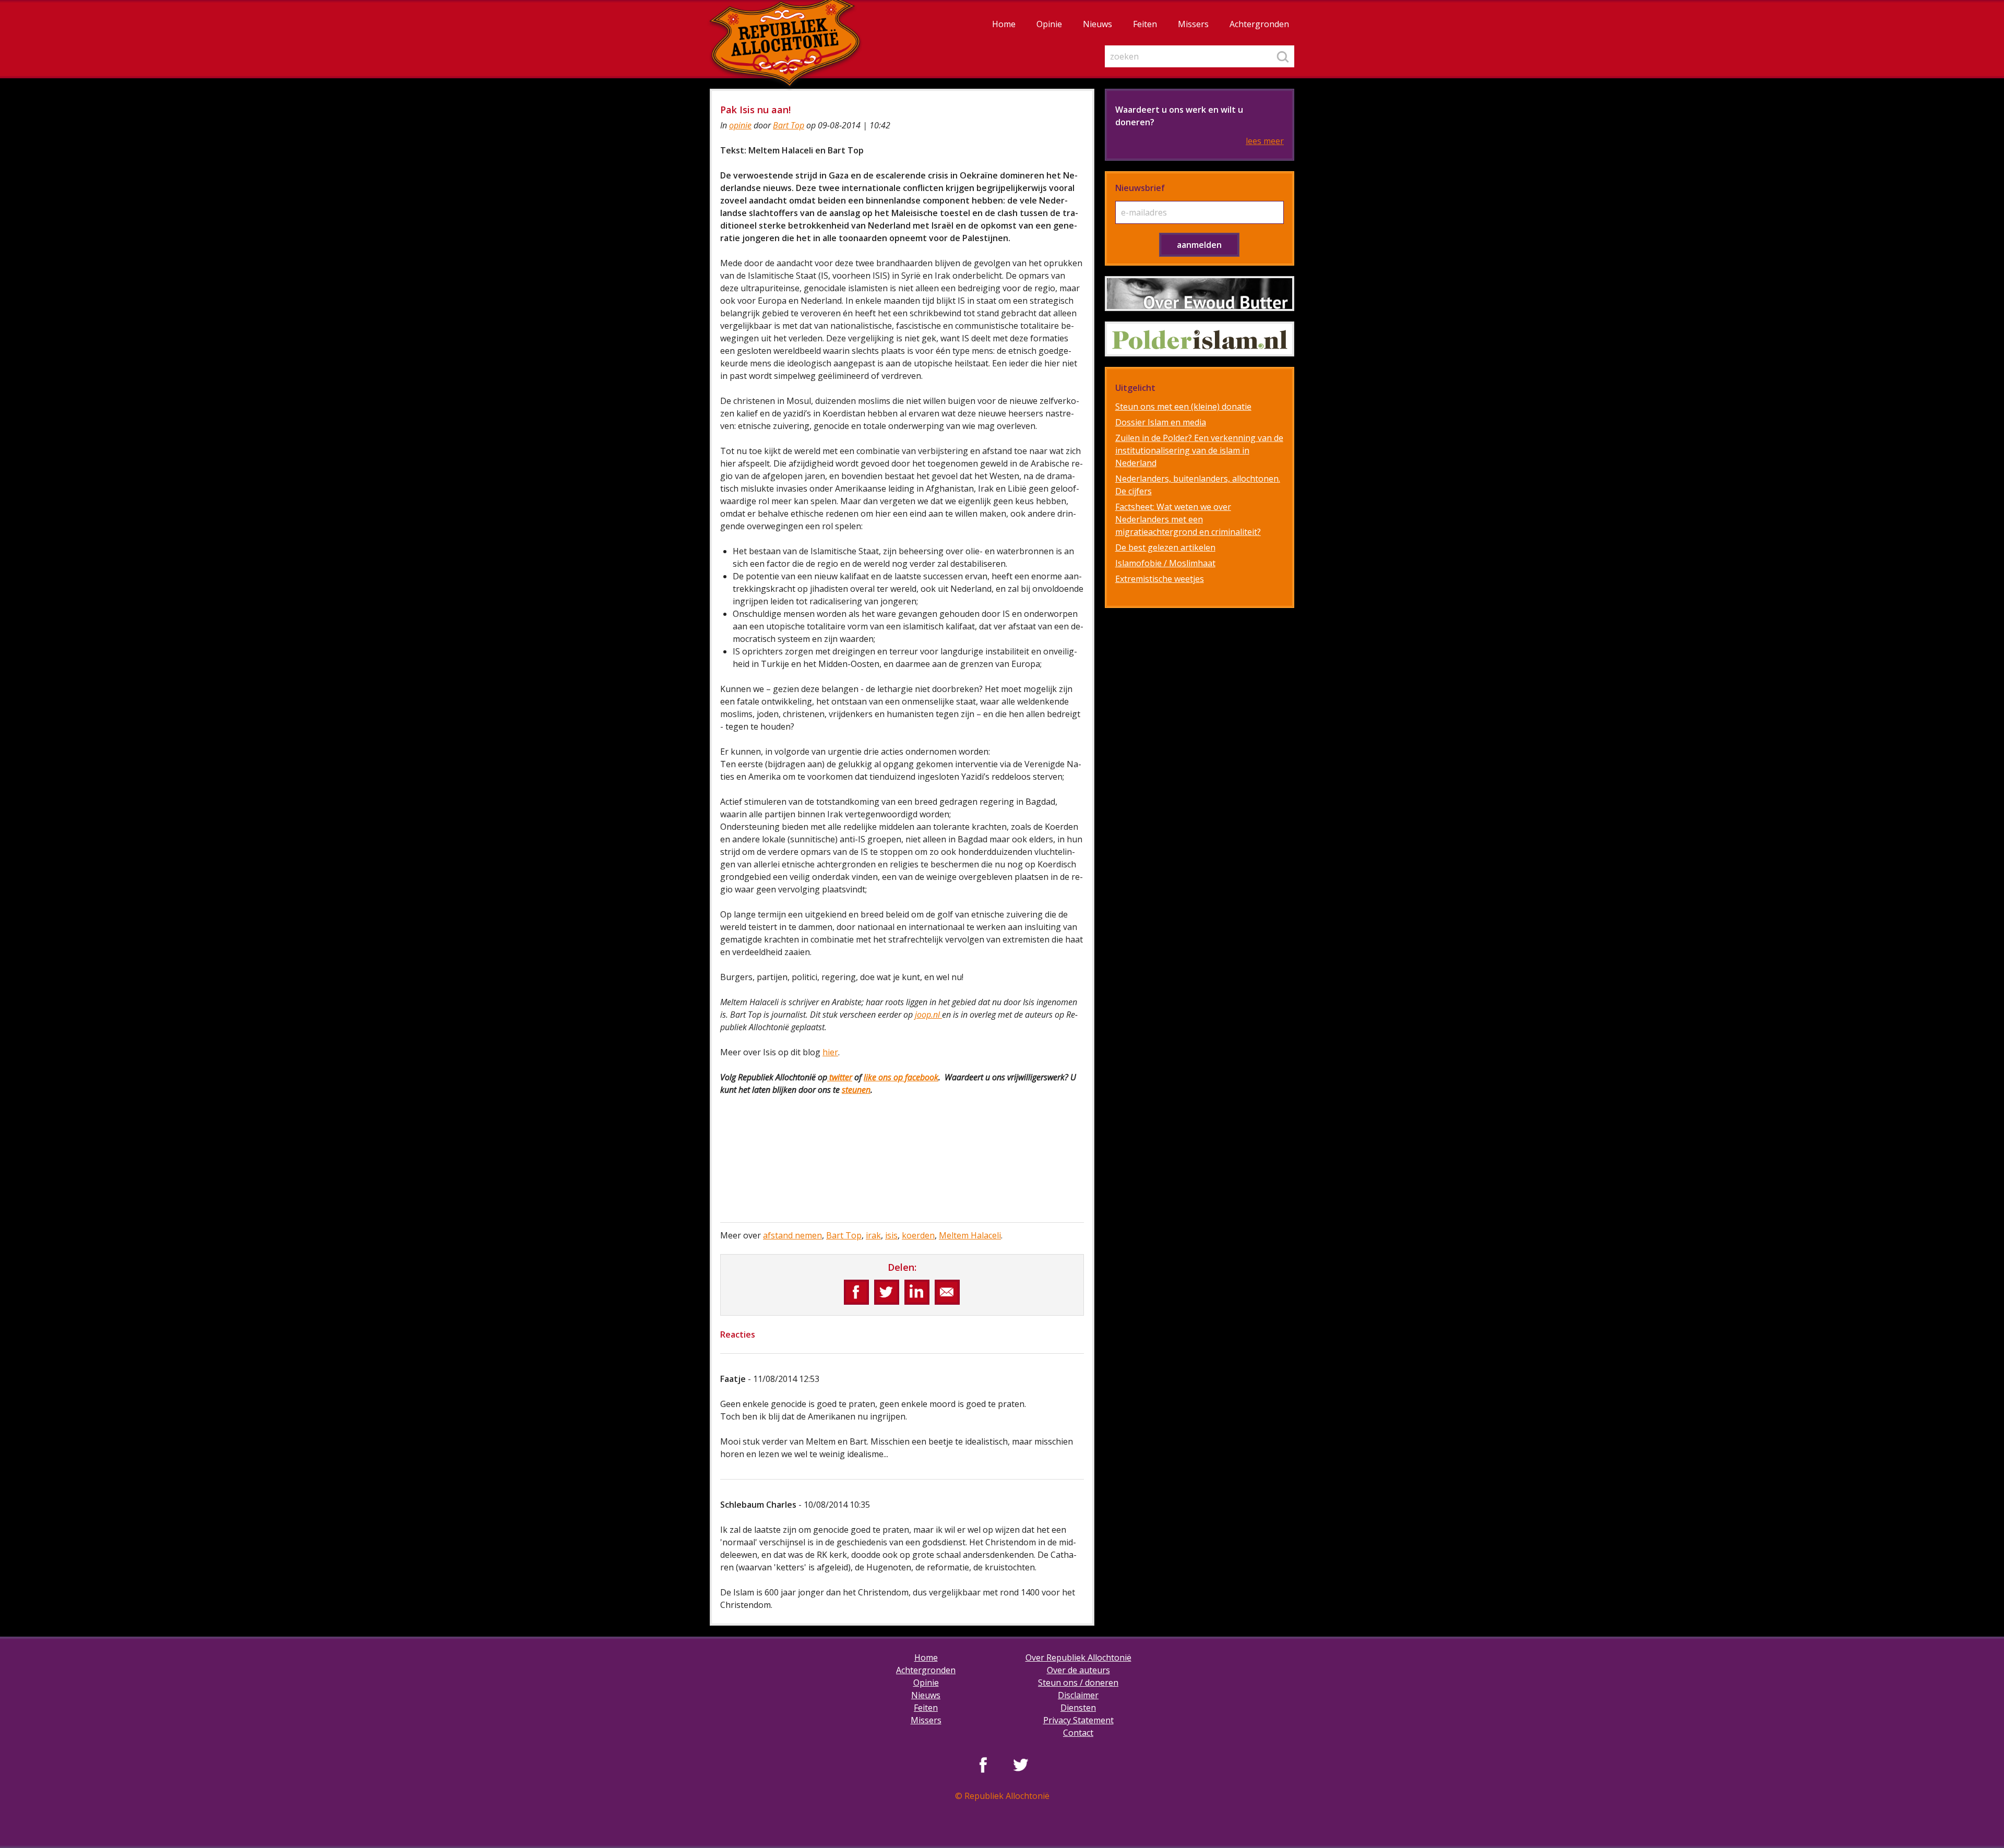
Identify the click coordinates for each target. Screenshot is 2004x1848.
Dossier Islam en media (1161, 422)
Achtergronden (1259, 24)
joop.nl (928, 1015)
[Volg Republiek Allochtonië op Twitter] (1021, 1764)
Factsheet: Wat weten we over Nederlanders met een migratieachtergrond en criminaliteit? (1188, 519)
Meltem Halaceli (970, 1235)
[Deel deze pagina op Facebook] (856, 1292)
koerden (918, 1235)
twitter (840, 1077)
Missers (1193, 24)
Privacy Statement (1078, 1720)
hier (830, 1052)
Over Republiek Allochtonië (1078, 1658)
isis (891, 1235)
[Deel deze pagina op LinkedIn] (917, 1292)
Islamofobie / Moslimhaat (1165, 563)
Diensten (1078, 1708)
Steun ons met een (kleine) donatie (1183, 407)
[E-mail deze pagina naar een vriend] (947, 1292)
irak (873, 1235)
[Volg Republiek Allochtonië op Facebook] (983, 1764)
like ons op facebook (901, 1077)
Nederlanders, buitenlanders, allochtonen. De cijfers (1198, 485)
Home (1004, 24)
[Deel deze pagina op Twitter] (887, 1292)
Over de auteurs (1078, 1670)
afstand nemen (792, 1235)
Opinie (1049, 24)
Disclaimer (1078, 1695)
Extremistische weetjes (1160, 579)
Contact (1078, 1733)
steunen (856, 1090)
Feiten (1145, 24)
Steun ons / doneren (1078, 1683)
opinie (740, 125)
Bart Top (789, 125)
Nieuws (1098, 24)
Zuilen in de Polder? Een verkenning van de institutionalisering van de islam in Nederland (1199, 450)
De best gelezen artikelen (1165, 547)
